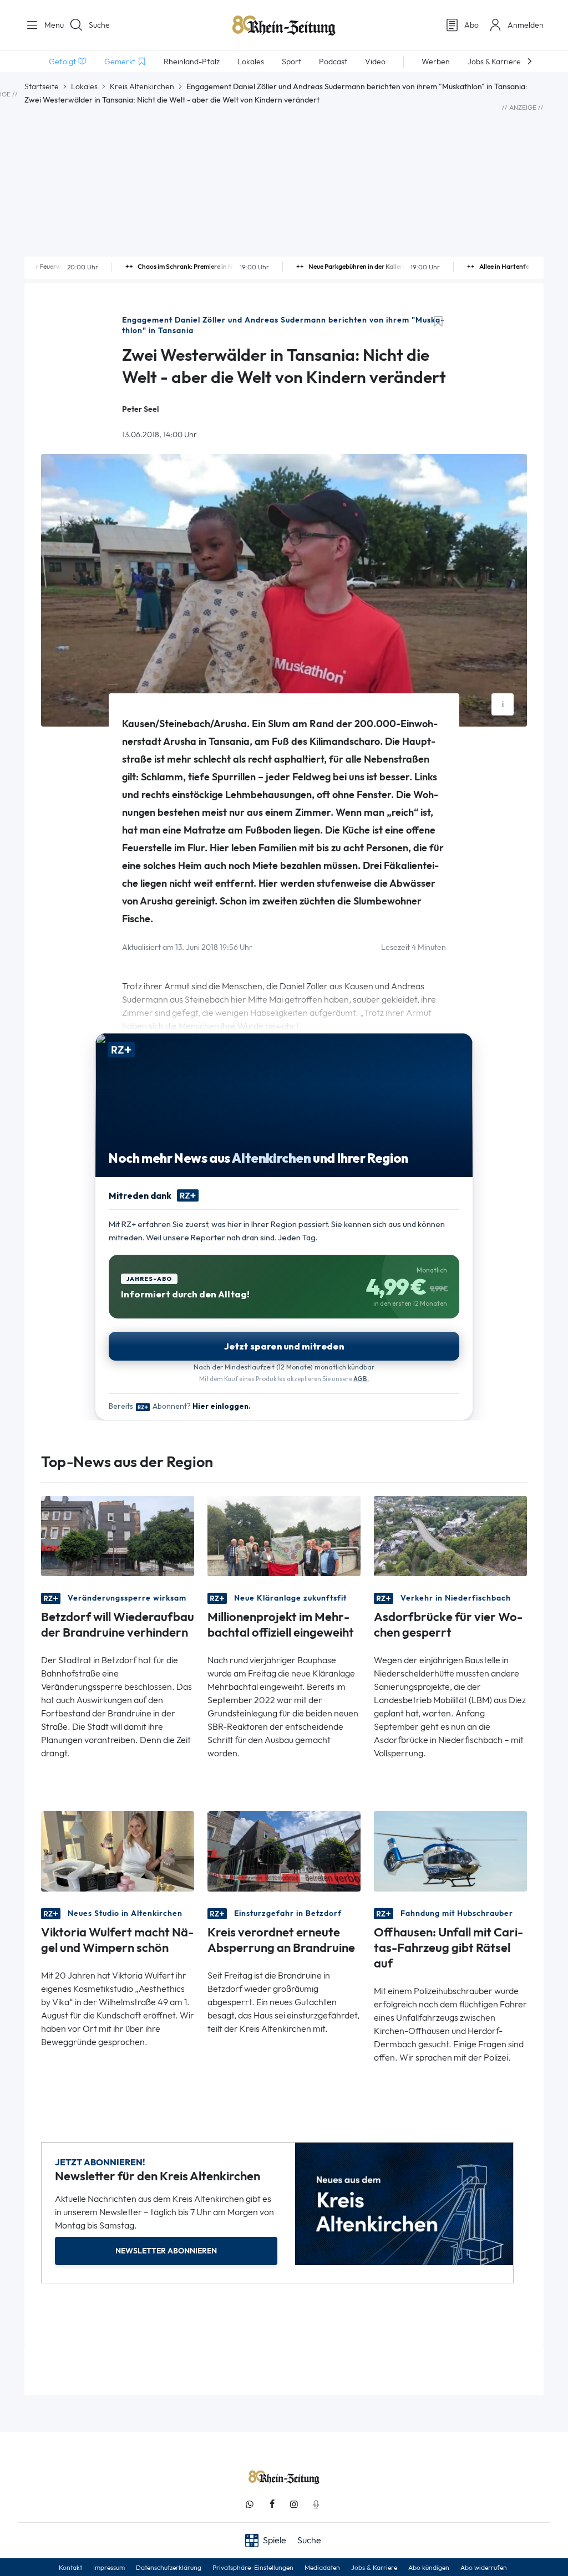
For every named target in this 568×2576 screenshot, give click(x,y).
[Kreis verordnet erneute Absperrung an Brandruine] (284, 1851)
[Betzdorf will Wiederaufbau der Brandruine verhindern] (118, 1535)
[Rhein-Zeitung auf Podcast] (316, 2504)
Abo (471, 25)
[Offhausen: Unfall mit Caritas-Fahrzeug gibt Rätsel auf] (450, 1851)
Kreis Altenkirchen (142, 86)
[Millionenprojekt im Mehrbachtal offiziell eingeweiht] (284, 1535)
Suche (99, 25)
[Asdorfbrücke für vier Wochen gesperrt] (450, 1535)
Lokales (84, 86)
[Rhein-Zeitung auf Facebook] (272, 2504)
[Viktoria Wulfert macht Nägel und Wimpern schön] (118, 1851)
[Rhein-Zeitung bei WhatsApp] (250, 2504)
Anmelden (526, 25)
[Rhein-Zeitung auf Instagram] (294, 2504)
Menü (50, 25)
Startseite (42, 86)
